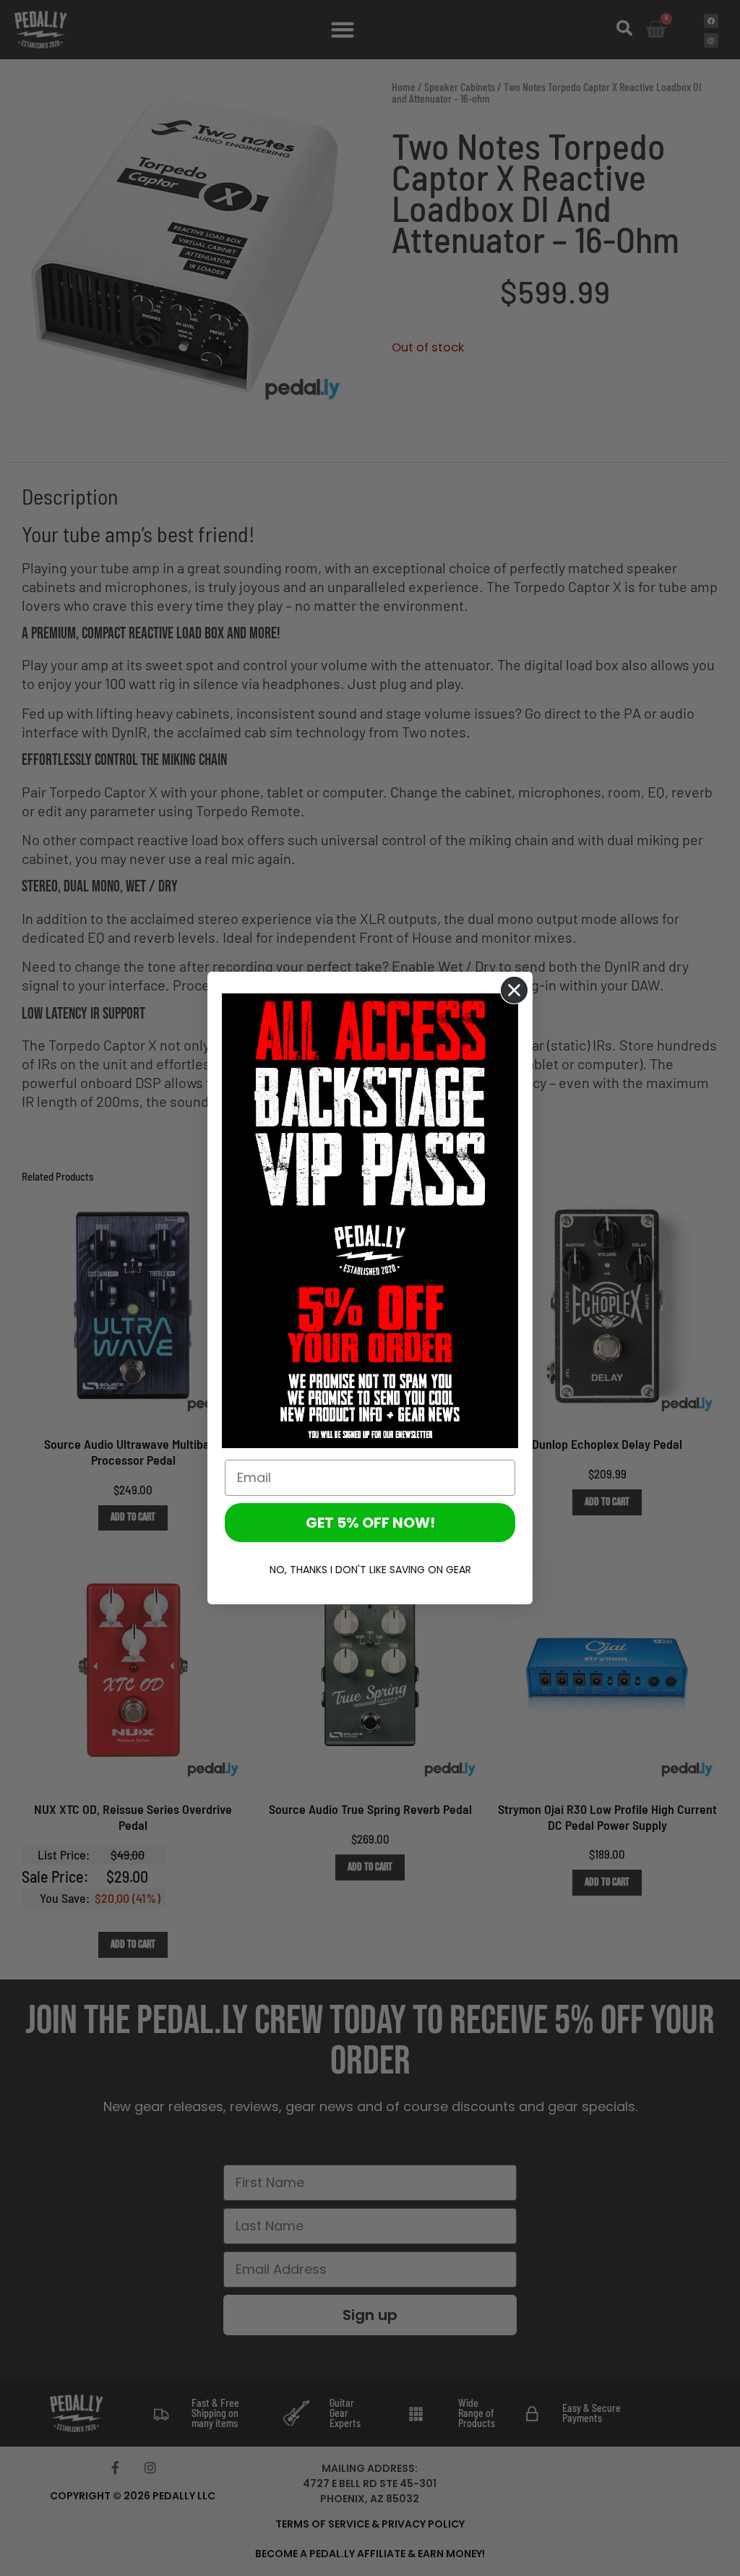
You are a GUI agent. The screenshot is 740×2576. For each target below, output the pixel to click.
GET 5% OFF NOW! (370, 1523)
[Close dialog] (514, 990)
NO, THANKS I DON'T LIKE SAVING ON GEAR (370, 1570)
